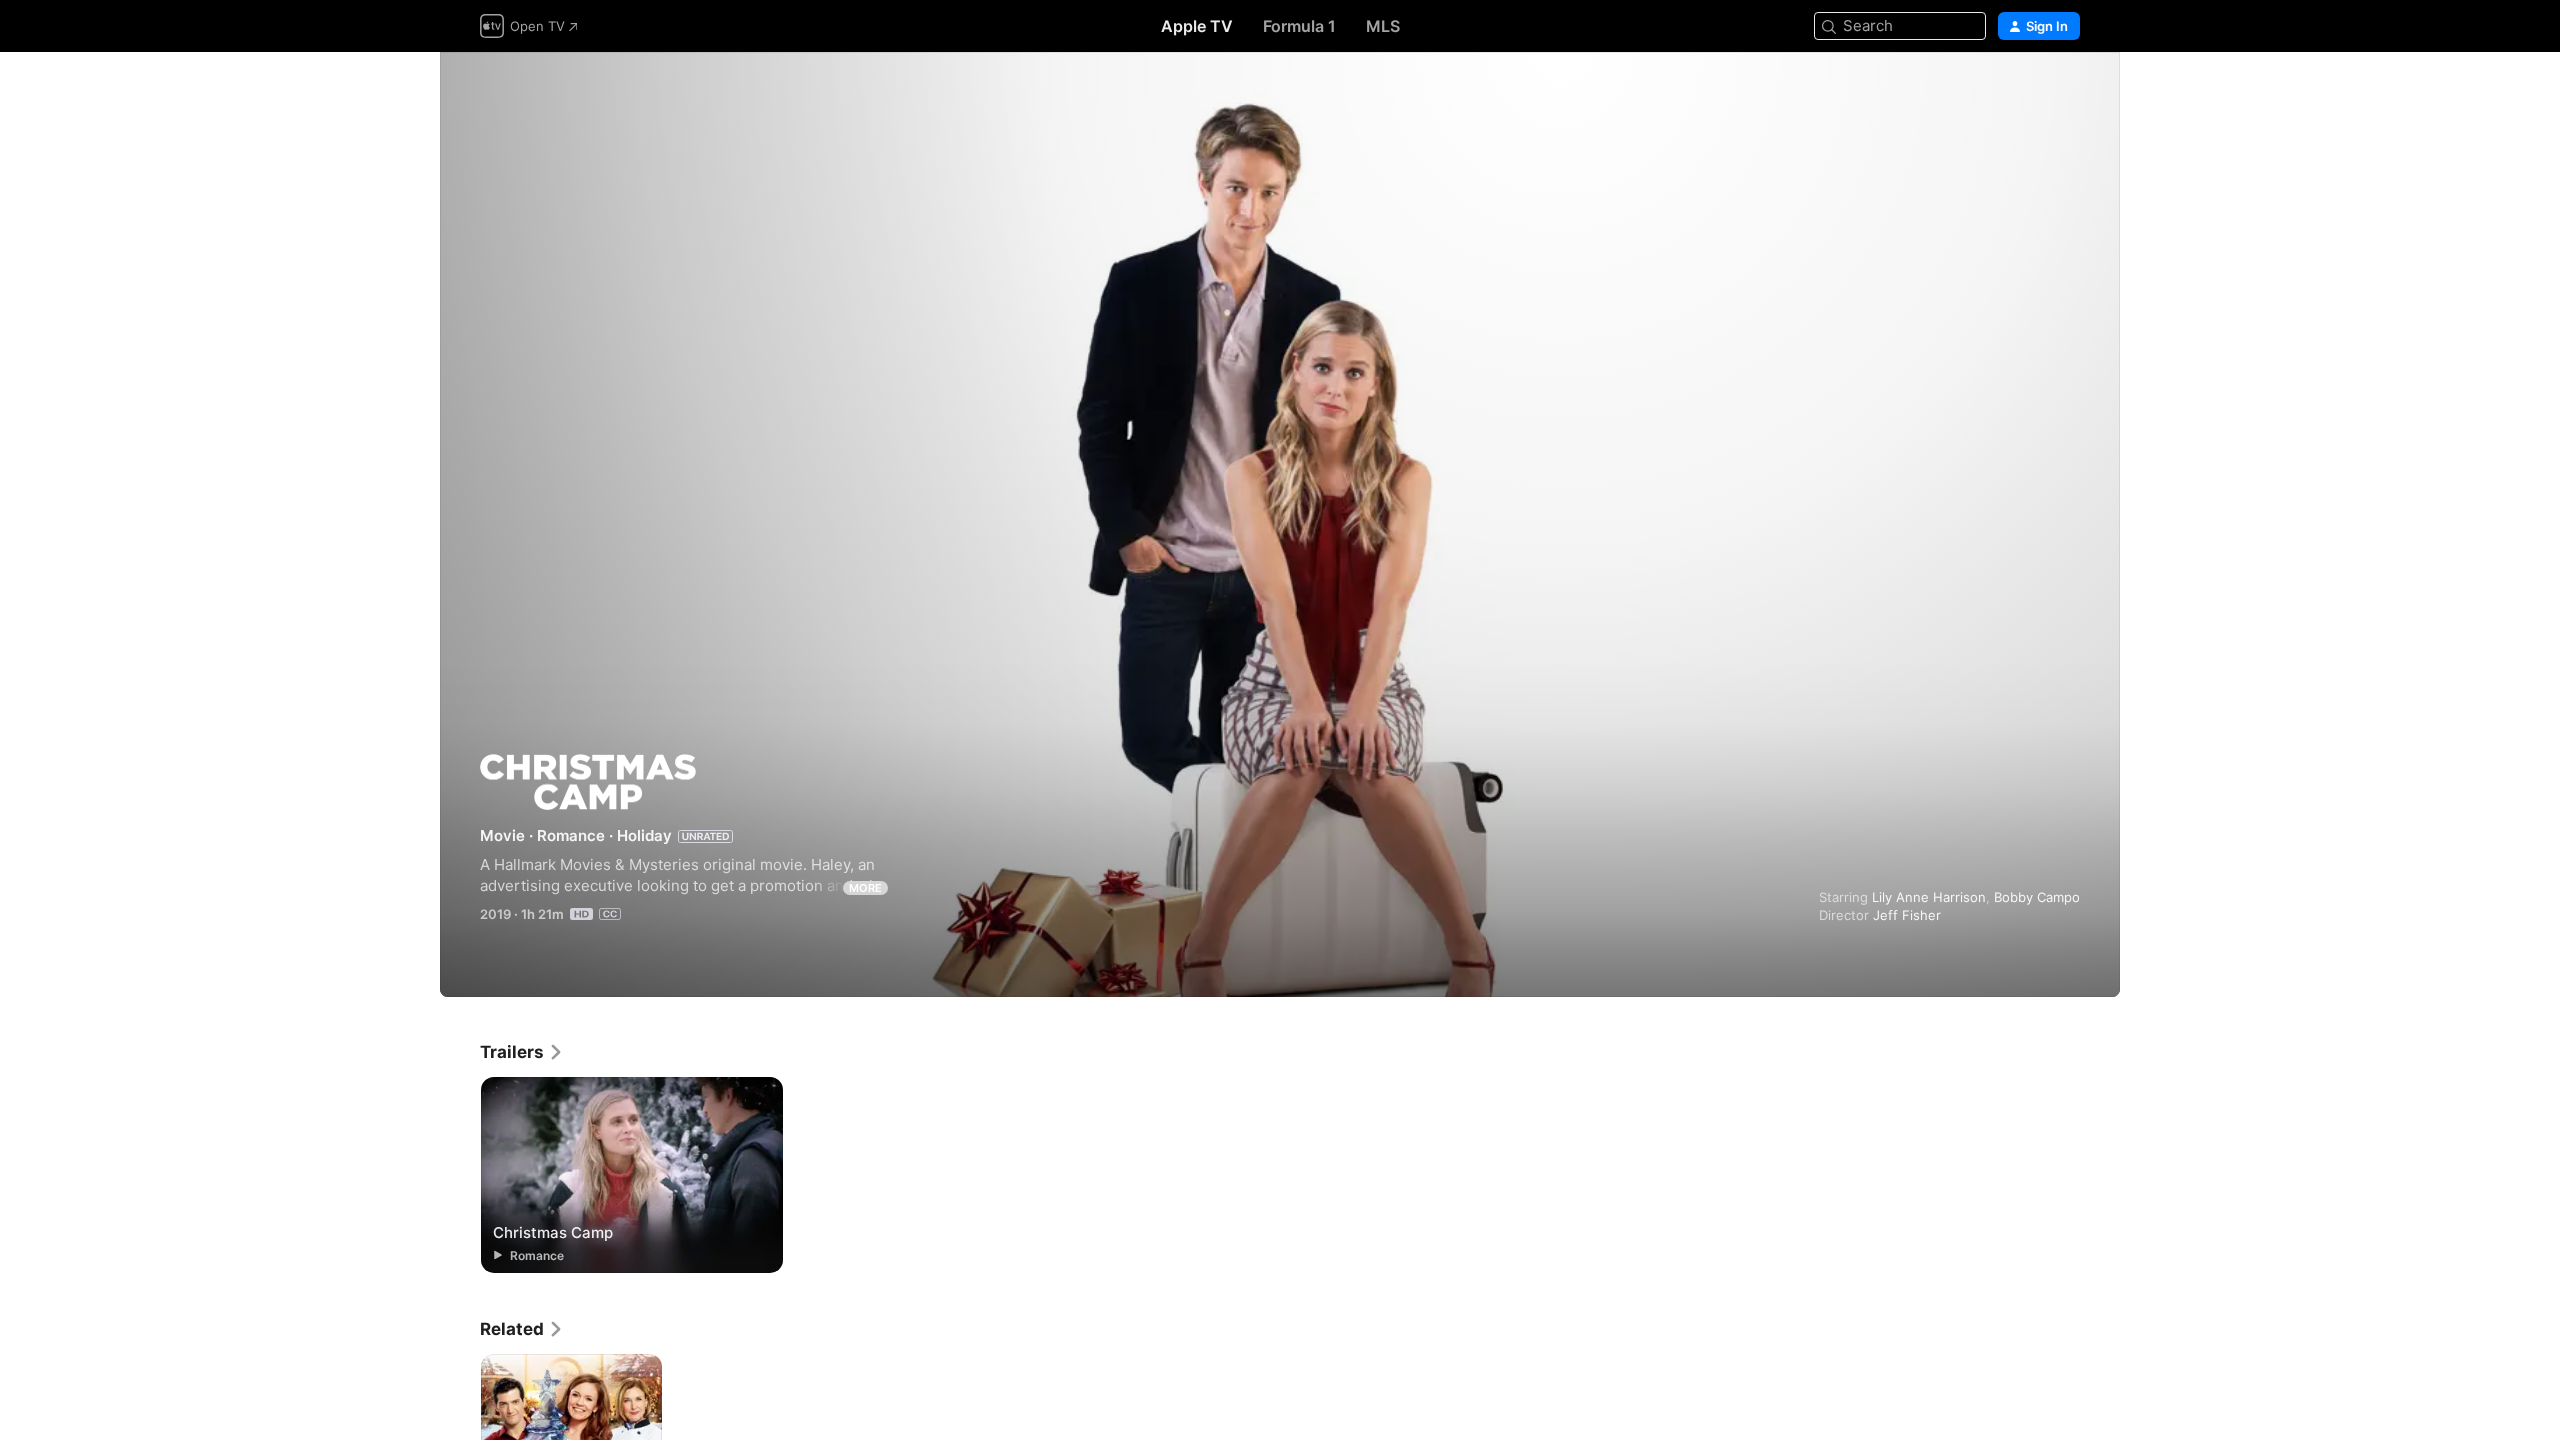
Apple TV (1197, 26)
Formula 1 (1299, 26)
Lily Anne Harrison (1929, 897)
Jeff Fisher (1907, 915)
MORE (865, 888)
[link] (522, 1052)
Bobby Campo (2037, 897)
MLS (1383, 26)
